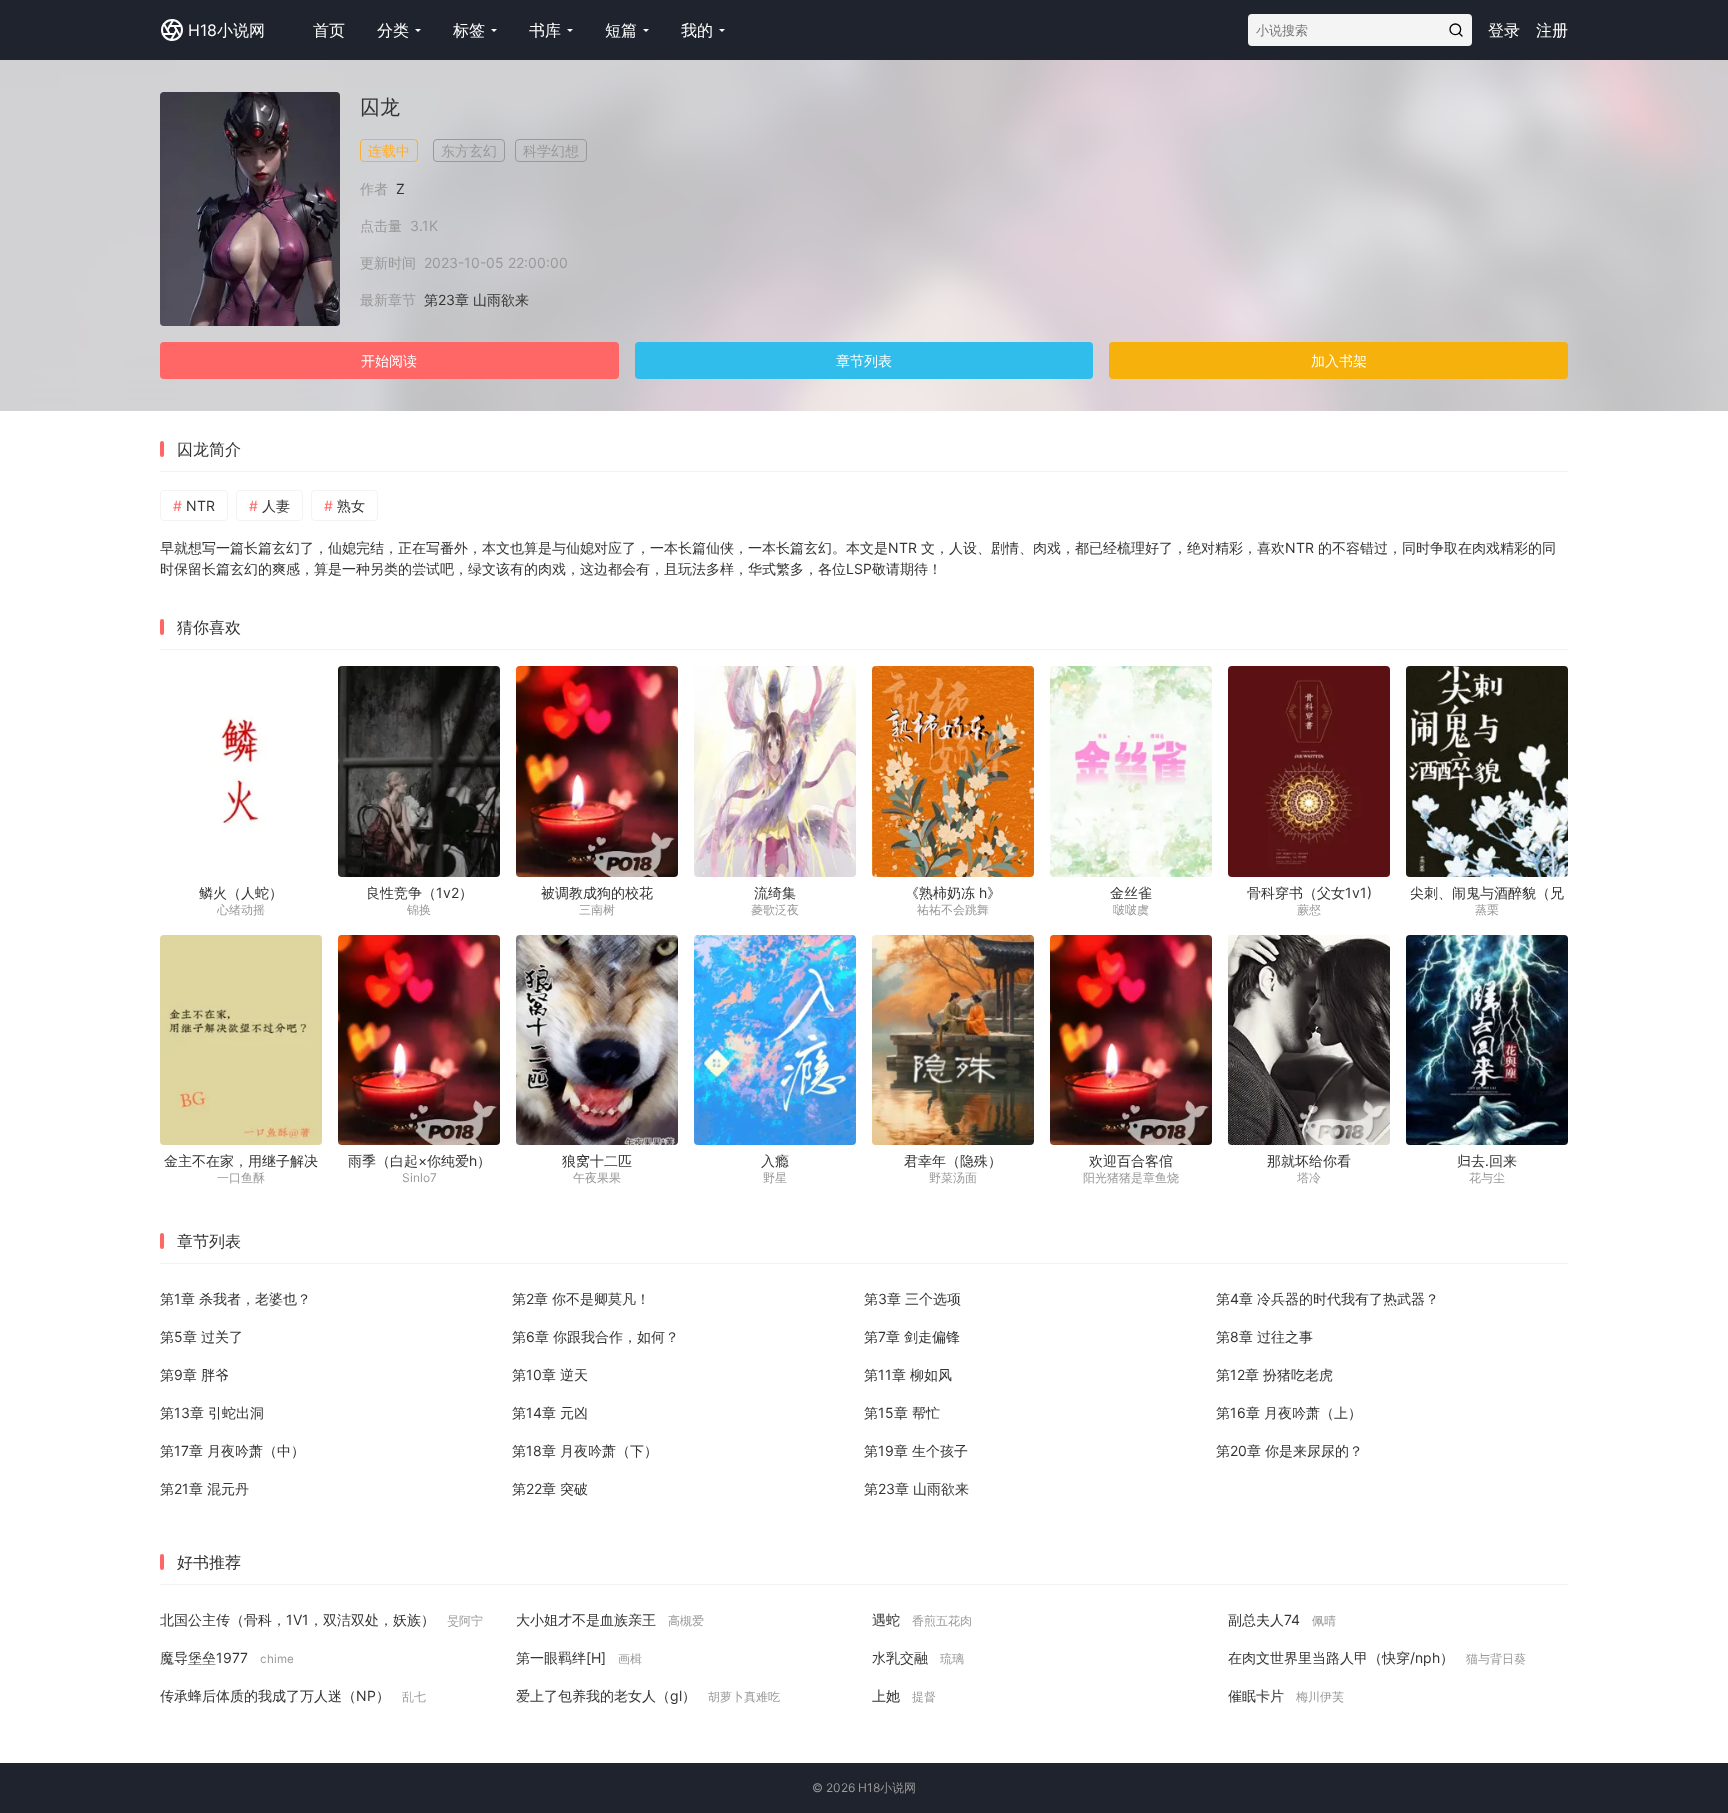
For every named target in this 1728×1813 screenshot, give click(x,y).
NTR (200, 505)
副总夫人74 (1282, 1619)
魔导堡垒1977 (227, 1657)
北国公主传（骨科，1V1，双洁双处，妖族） (321, 1619)
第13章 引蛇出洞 (212, 1412)
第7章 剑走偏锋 (912, 1336)
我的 (697, 30)
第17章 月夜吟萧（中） (232, 1450)
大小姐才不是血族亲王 (610, 1619)
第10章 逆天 (550, 1374)
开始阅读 (389, 360)
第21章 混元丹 (204, 1488)
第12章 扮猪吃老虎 (1274, 1374)
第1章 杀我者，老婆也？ (235, 1298)
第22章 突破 (550, 1488)
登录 (1504, 30)
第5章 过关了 (201, 1336)
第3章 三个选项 (912, 1298)
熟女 (351, 505)
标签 (469, 30)
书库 (545, 30)
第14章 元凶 (550, 1412)
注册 (1552, 30)
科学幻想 (551, 150)
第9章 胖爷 (194, 1374)
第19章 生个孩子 (916, 1450)
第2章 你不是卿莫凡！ (581, 1298)
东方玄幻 (469, 150)
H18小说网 (226, 30)
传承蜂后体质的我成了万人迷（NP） (293, 1695)
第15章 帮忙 (902, 1412)
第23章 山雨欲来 (476, 299)
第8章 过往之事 (1264, 1336)
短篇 (621, 30)
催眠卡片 (1286, 1695)
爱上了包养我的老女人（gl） (648, 1695)
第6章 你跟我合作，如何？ (595, 1336)
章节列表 (864, 360)
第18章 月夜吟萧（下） (585, 1450)
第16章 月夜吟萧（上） (1289, 1412)
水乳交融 (918, 1657)
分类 (393, 30)
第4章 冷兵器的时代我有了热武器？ (1327, 1298)
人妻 (276, 505)
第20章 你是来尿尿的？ (1289, 1450)
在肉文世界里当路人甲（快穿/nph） (1377, 1657)
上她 (904, 1695)
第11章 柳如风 (908, 1374)
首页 (329, 30)
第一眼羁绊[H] (579, 1657)
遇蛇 (922, 1619)
